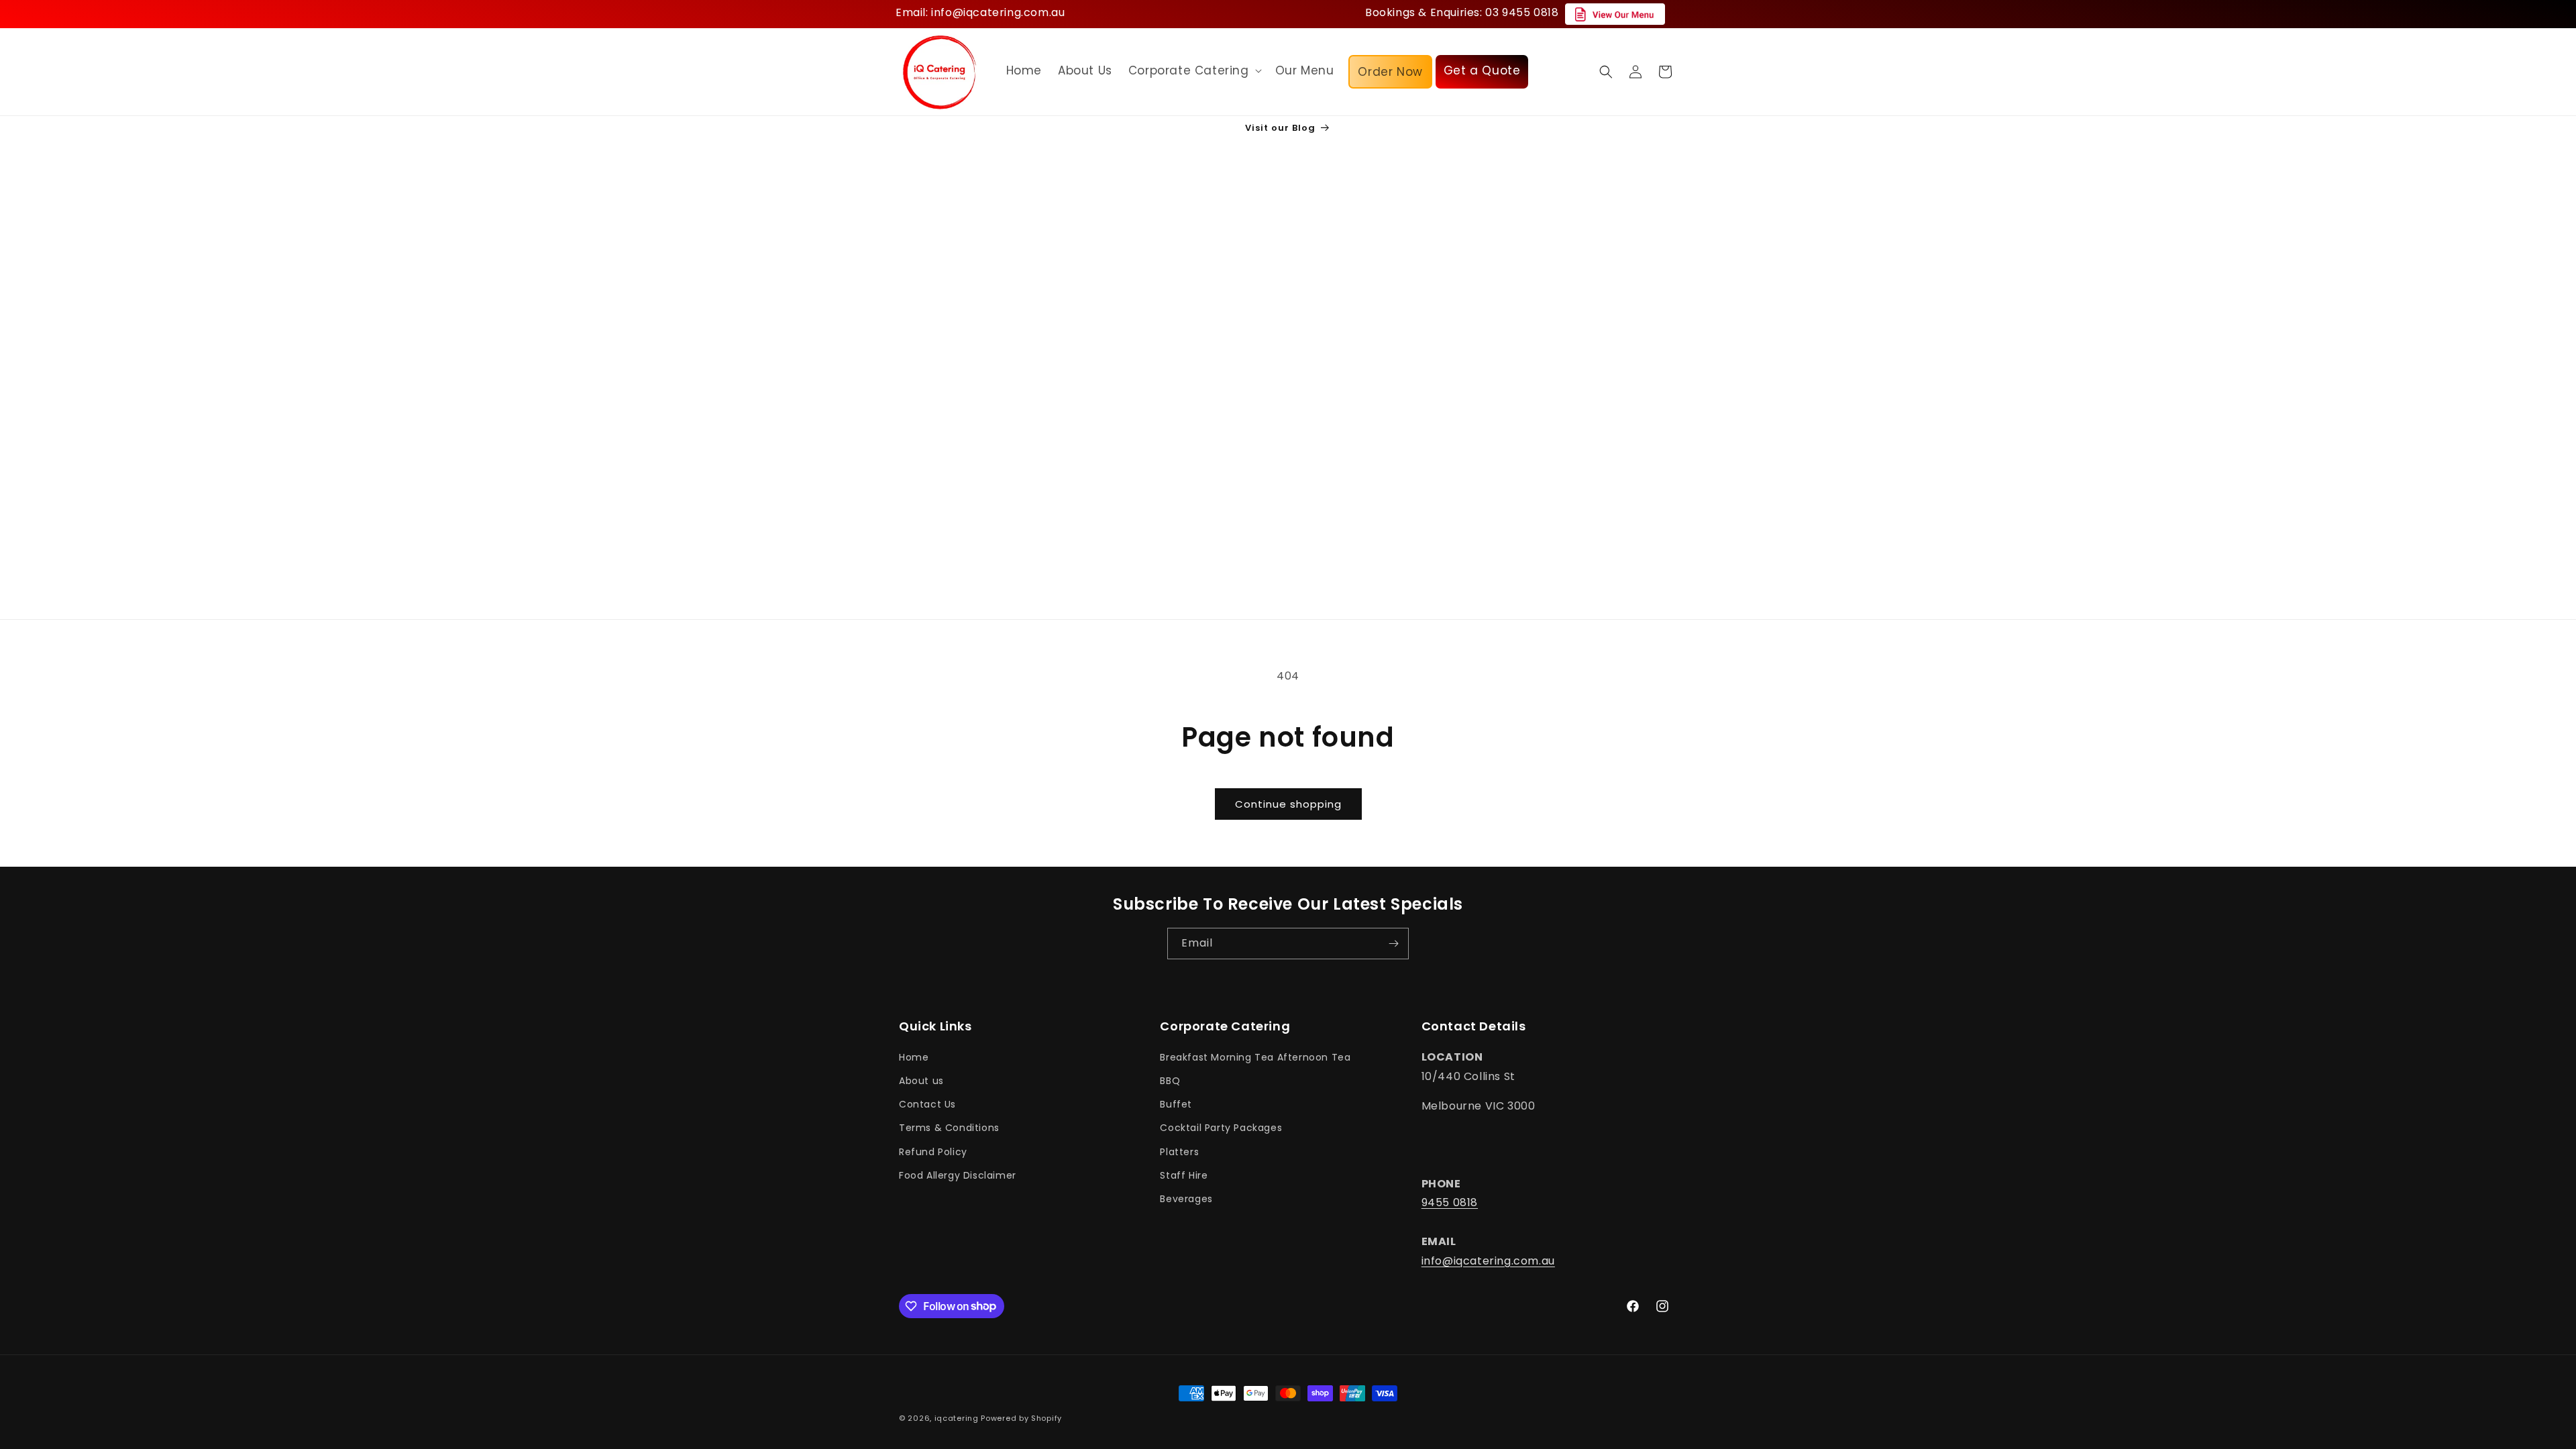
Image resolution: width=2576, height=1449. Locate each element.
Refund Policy (933, 1152)
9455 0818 (1450, 1202)
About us (921, 1081)
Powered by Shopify (1021, 1418)
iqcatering (957, 1418)
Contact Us (927, 1104)
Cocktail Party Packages (1221, 1128)
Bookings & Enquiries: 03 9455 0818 (1462, 12)
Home (914, 1057)
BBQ (1170, 1081)
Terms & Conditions (949, 1128)
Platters (1179, 1152)
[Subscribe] (1393, 944)
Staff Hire (1184, 1175)
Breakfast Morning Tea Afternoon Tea (1255, 1057)
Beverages (1186, 1199)
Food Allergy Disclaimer (958, 1175)
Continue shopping (1288, 804)
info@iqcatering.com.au (1488, 1261)
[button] (1194, 70)
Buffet (1176, 1104)
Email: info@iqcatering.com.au (980, 12)
